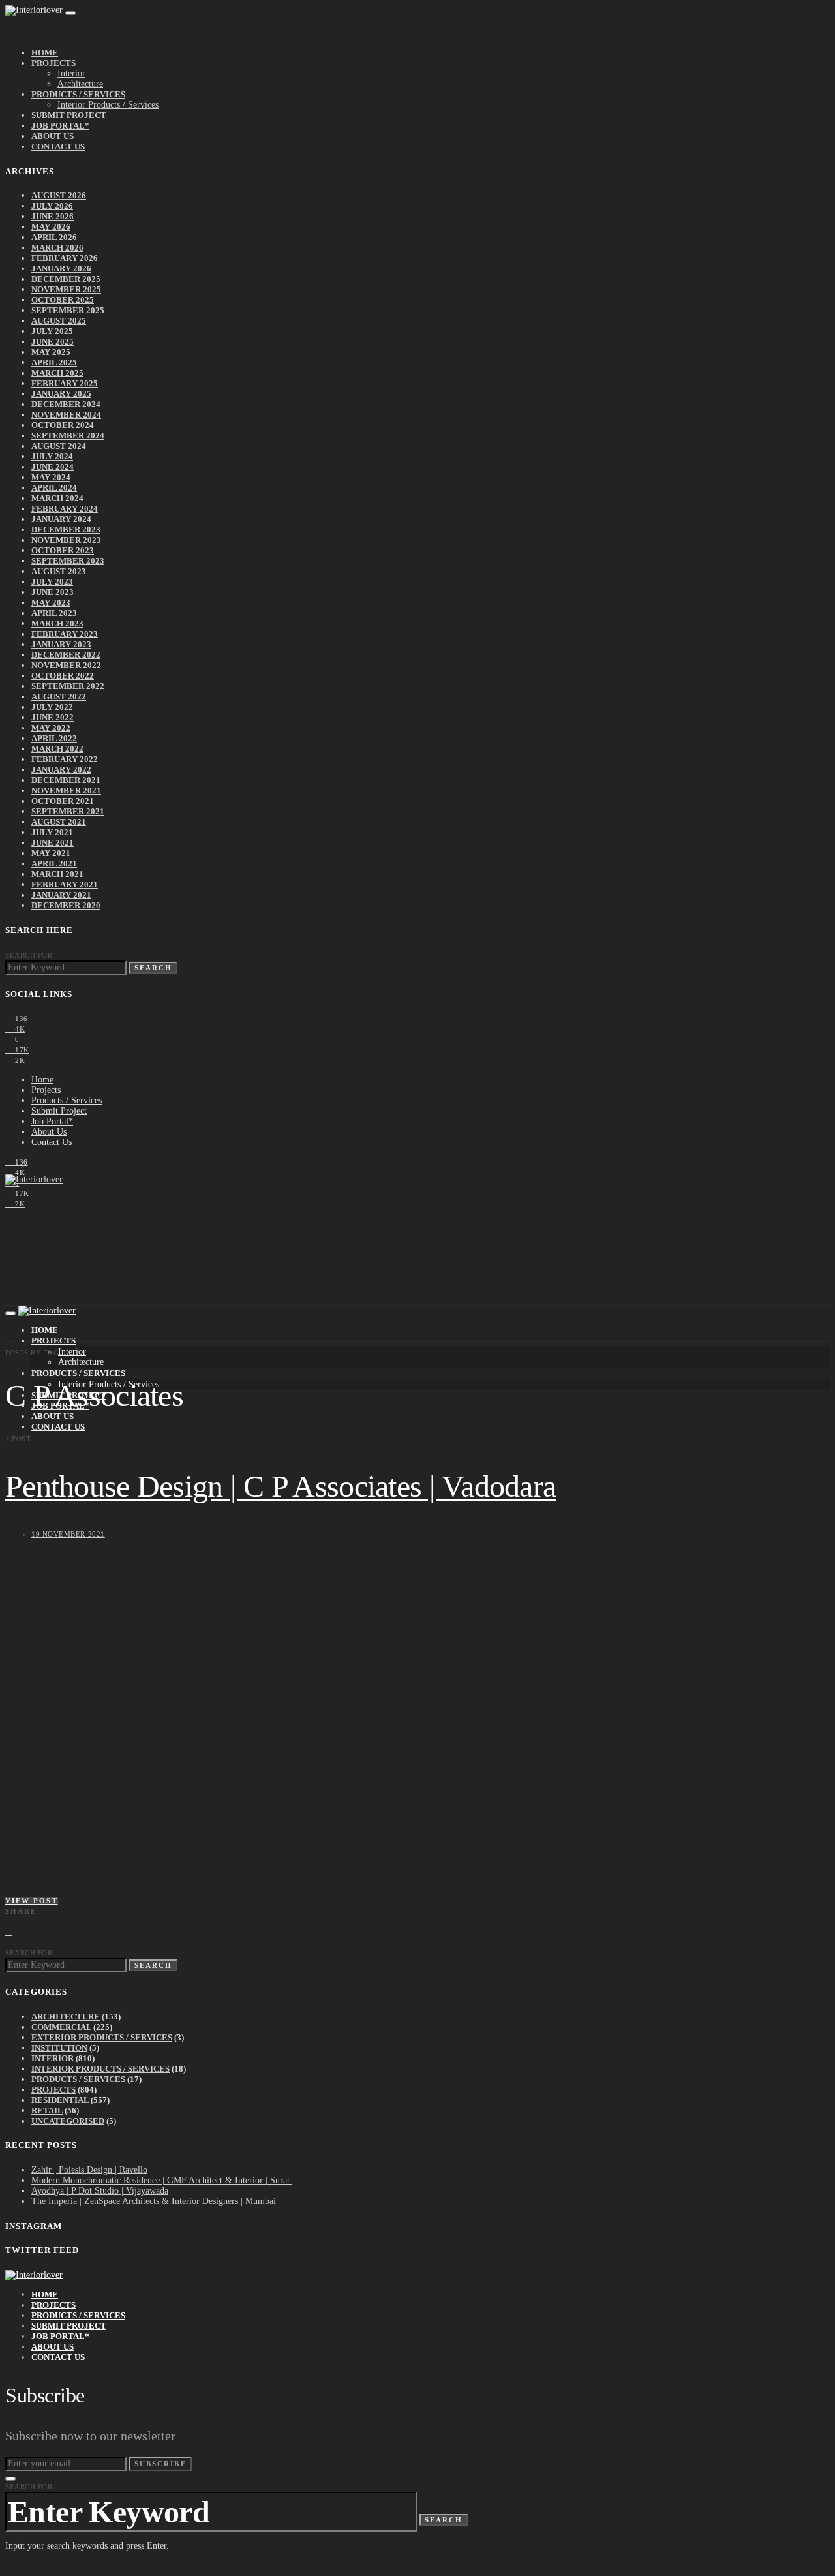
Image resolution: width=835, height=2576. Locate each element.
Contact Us (58, 146)
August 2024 (59, 446)
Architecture (80, 84)
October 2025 (63, 300)
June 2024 (53, 467)
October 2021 (63, 801)
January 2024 (61, 519)
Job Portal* (60, 126)
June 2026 (53, 216)
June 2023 (53, 592)
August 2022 (59, 697)
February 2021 (65, 884)
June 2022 (53, 717)
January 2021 (61, 895)
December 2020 (66, 905)
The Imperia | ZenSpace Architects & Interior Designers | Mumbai (154, 2201)
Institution (59, 2048)
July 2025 (52, 331)
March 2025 (57, 373)
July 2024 (52, 456)
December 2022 (66, 655)
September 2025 (68, 310)
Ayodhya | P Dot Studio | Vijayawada (100, 2191)
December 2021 (66, 780)
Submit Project (69, 115)
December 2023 (66, 529)
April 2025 (54, 362)
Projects (53, 63)
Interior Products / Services (108, 105)
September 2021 (68, 811)
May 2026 (51, 227)
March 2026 (57, 248)
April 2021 (54, 864)
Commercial (61, 2027)
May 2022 (51, 728)
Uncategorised (68, 2121)
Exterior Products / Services (102, 2037)
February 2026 (65, 258)
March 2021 (57, 874)
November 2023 (66, 540)
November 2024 (66, 415)
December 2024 (66, 404)
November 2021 (66, 790)
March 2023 (57, 623)
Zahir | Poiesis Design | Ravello (89, 2170)
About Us (53, 136)
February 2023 (65, 634)
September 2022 (68, 686)
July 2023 (52, 582)
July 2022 (52, 707)
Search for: (30, 955)
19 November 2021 (68, 1534)
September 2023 (68, 561)
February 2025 (65, 383)
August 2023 (59, 571)
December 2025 (66, 279)
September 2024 (68, 436)
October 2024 (63, 425)
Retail (47, 2110)
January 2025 (61, 394)
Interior (71, 73)
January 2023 (61, 644)
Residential (60, 2100)
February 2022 (65, 759)
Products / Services (78, 94)
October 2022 (63, 676)
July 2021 (52, 832)
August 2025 (59, 321)
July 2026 (52, 206)
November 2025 (66, 289)
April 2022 (54, 738)
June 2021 (53, 843)
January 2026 (61, 268)
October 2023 (63, 550)
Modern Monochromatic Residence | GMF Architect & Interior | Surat (162, 2180)
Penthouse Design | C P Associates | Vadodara (281, 1486)
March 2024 (57, 498)
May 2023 (51, 603)
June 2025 (53, 342)
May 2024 (51, 477)
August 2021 (59, 822)
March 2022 (57, 749)
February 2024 (65, 509)
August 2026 (59, 195)
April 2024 (54, 488)
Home (45, 53)
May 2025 (51, 352)
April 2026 (54, 237)
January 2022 (61, 770)
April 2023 (54, 613)
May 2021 (51, 853)
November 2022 (66, 665)
